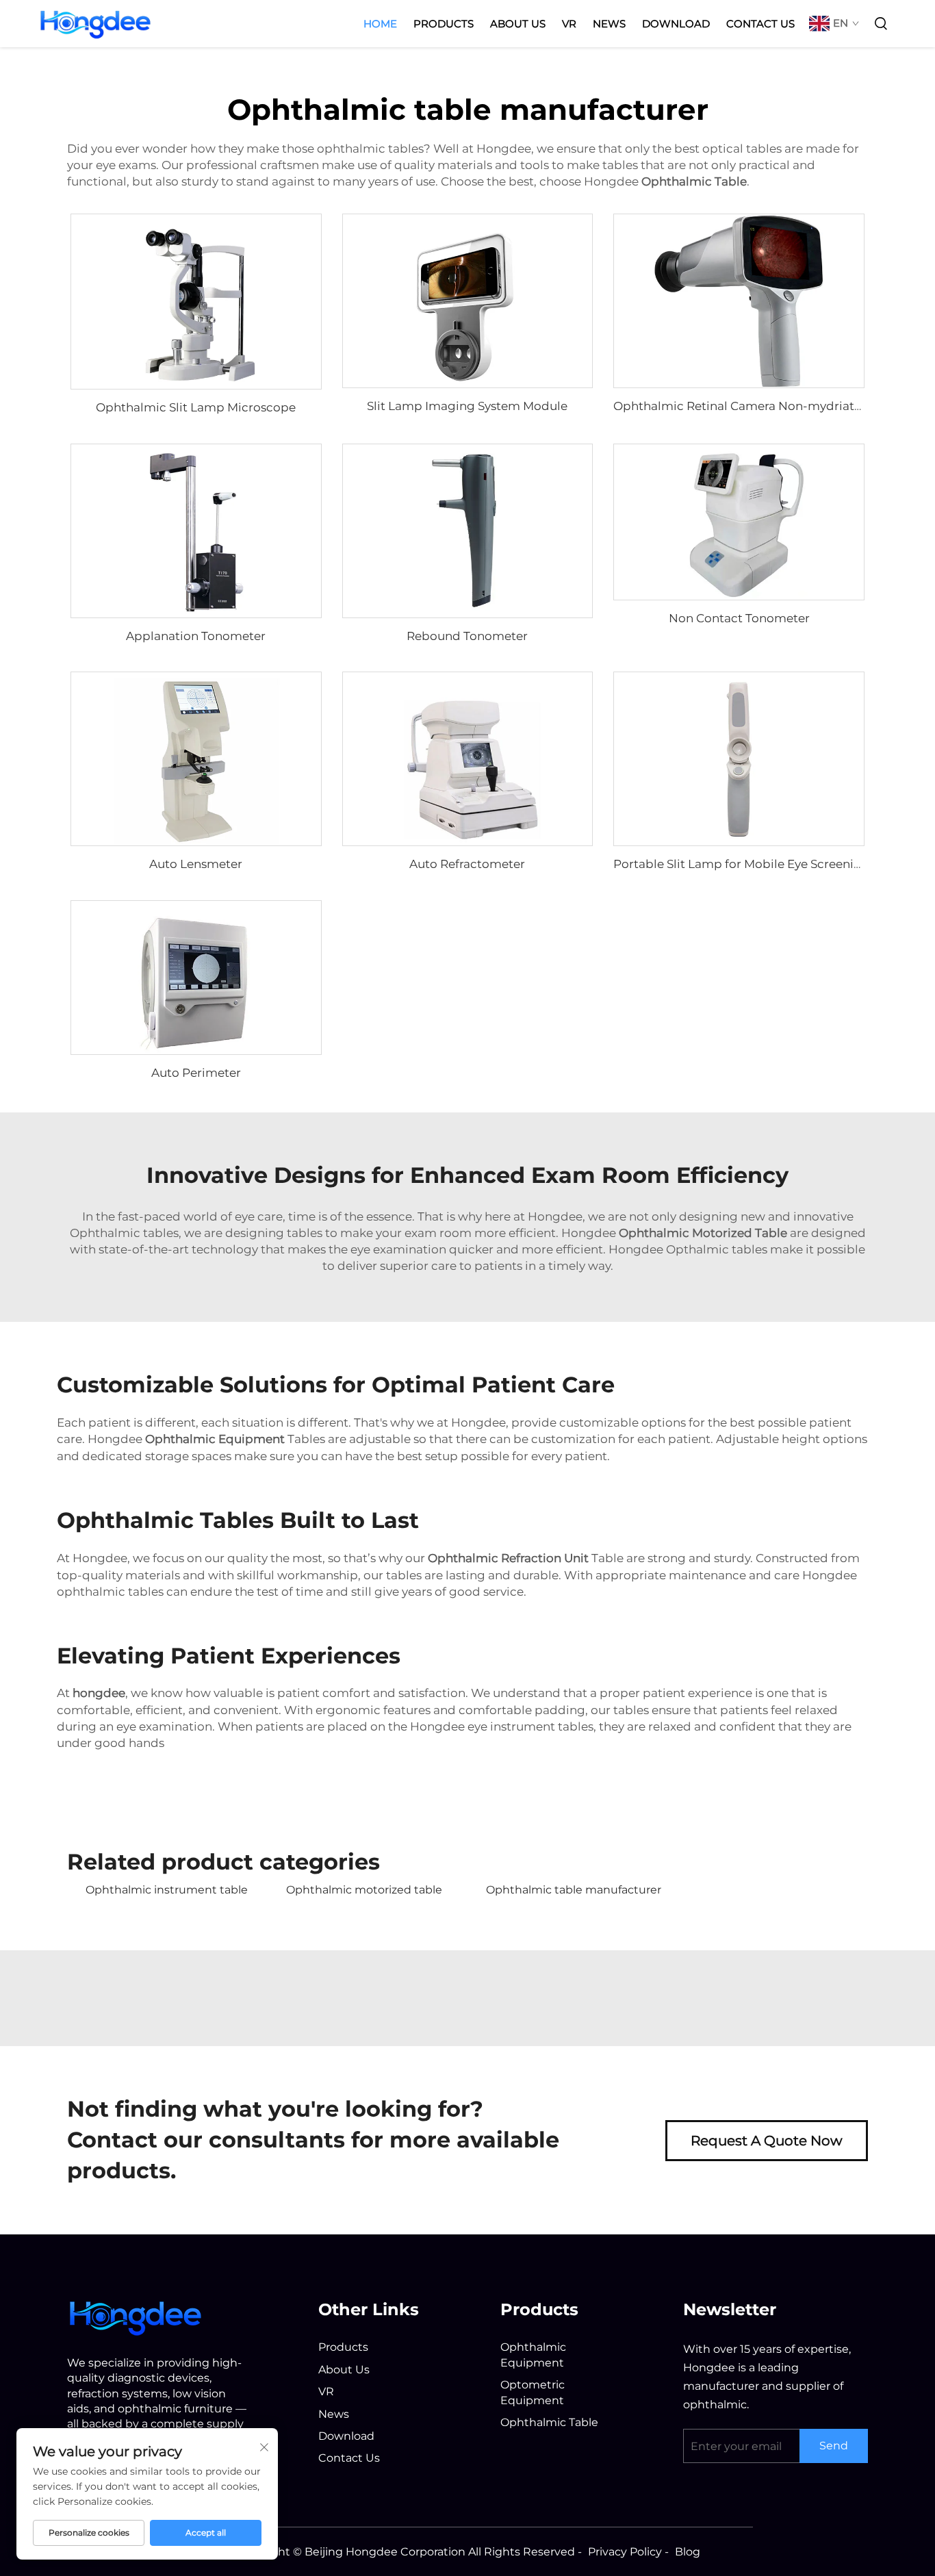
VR (569, 24)
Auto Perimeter (196, 1073)
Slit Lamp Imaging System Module (467, 406)
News (609, 24)
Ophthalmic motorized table (364, 1890)
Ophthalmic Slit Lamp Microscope (196, 407)
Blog (688, 2552)
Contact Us (760, 24)
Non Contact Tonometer (739, 618)
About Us (518, 24)
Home (380, 24)
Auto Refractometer (467, 864)
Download (676, 24)
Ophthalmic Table (549, 2422)
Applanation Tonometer (196, 636)
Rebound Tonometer (467, 636)
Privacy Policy (625, 2552)
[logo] (136, 2316)
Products (444, 24)
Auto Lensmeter (196, 864)
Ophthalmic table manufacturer (574, 1890)
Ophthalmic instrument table (167, 1890)
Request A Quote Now (767, 2141)
